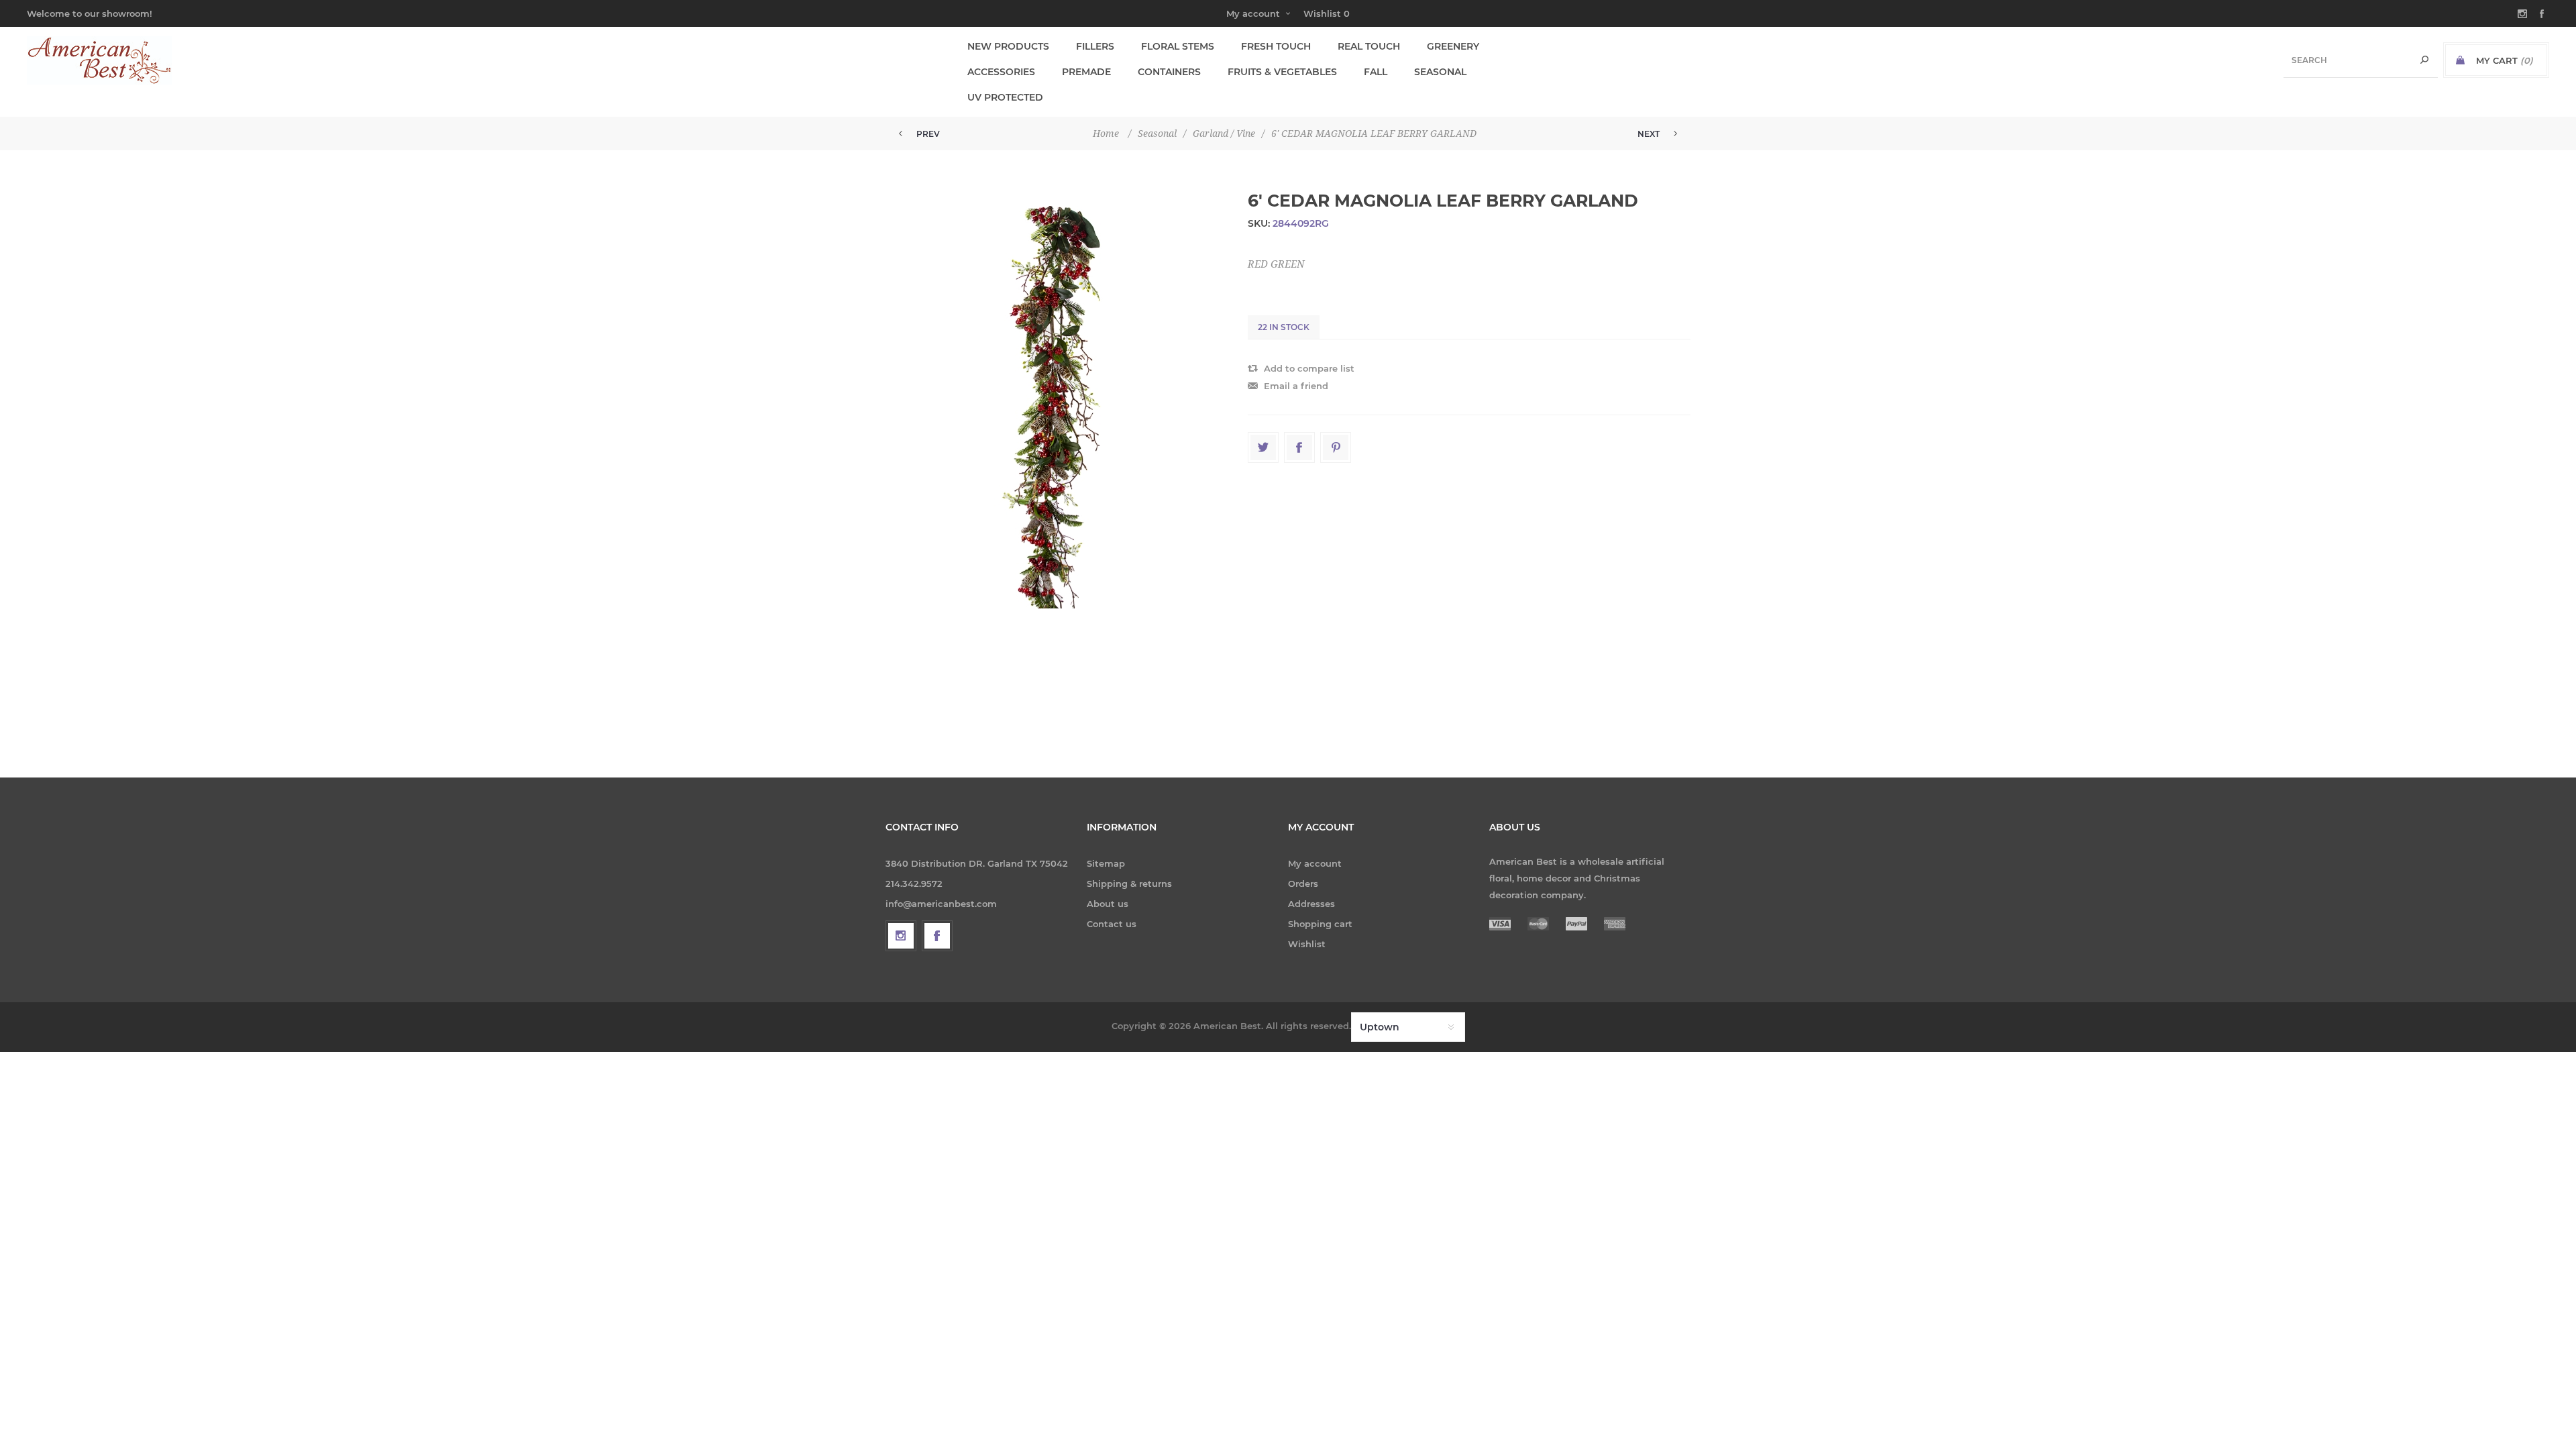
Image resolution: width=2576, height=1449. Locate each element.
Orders (1303, 883)
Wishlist (1307, 944)
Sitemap (1106, 863)
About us (1108, 904)
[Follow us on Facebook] (937, 936)
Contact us (1112, 924)
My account (1253, 13)
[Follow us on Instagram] (901, 936)
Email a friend (1296, 386)
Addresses (1311, 904)
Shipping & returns (1129, 883)
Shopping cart (1320, 924)
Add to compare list (1309, 368)
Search (2424, 60)
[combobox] (2361, 60)
